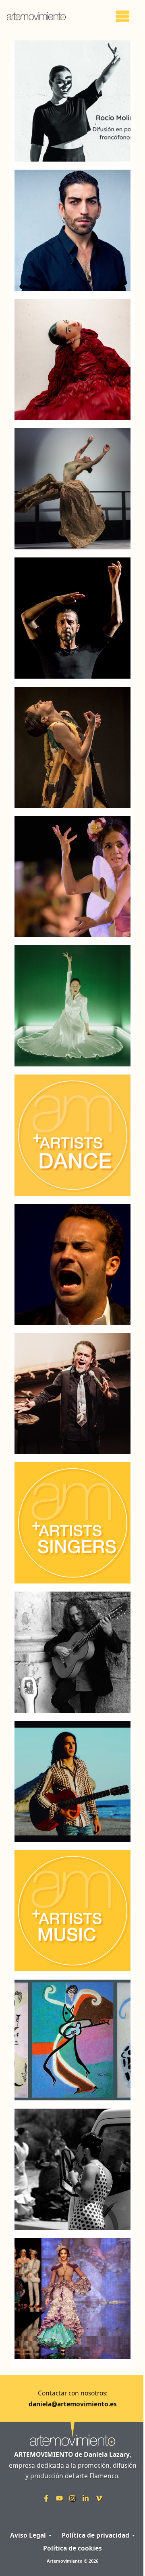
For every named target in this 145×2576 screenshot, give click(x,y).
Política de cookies (72, 2548)
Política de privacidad (95, 2535)
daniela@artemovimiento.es (73, 2404)
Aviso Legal (28, 2535)
